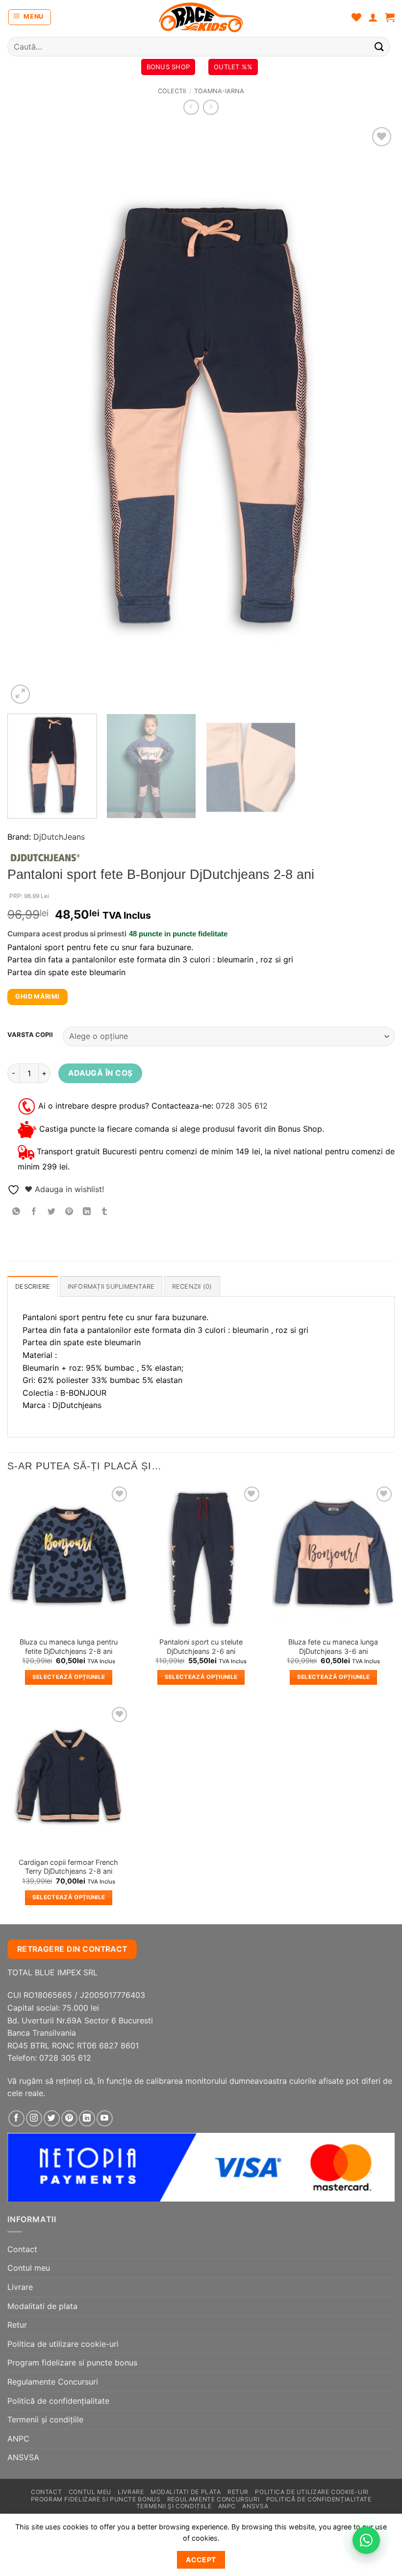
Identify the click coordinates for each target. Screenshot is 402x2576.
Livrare (20, 2287)
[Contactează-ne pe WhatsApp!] (366, 2540)
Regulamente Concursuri (53, 2382)
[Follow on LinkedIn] (87, 2118)
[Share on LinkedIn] (87, 1212)
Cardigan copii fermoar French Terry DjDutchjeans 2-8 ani (68, 1867)
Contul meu (29, 2268)
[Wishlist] (356, 17)
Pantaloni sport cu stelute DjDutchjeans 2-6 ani (201, 1647)
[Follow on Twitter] (52, 2118)
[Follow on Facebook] (16, 2118)
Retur (17, 2325)
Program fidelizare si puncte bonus (72, 2363)
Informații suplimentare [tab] (111, 1287)
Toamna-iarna (219, 91)
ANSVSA (23, 2457)
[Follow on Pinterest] (69, 2118)
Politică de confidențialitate (58, 2401)
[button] (30, 17)
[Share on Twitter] (52, 1212)
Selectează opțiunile (69, 1677)
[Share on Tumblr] (105, 1212)
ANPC (18, 2439)
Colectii (172, 91)
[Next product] (191, 107)
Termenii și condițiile (45, 2419)
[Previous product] (211, 107)
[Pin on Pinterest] (69, 1212)
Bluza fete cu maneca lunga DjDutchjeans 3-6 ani (333, 1647)
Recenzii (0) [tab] (192, 1287)
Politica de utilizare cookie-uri (63, 2344)
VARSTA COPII (30, 1035)
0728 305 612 (242, 1105)
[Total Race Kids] (201, 17)
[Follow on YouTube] (105, 2118)
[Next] (375, 415)
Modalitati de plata (42, 2306)
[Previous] (27, 415)
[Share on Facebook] (34, 1212)
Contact (22, 2249)
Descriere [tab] (33, 1287)
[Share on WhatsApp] (16, 1212)
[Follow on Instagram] (34, 2118)
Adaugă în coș (100, 1073)
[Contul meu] (373, 17)
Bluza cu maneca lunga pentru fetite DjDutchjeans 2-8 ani (69, 1647)
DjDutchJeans (59, 837)
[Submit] (379, 46)
